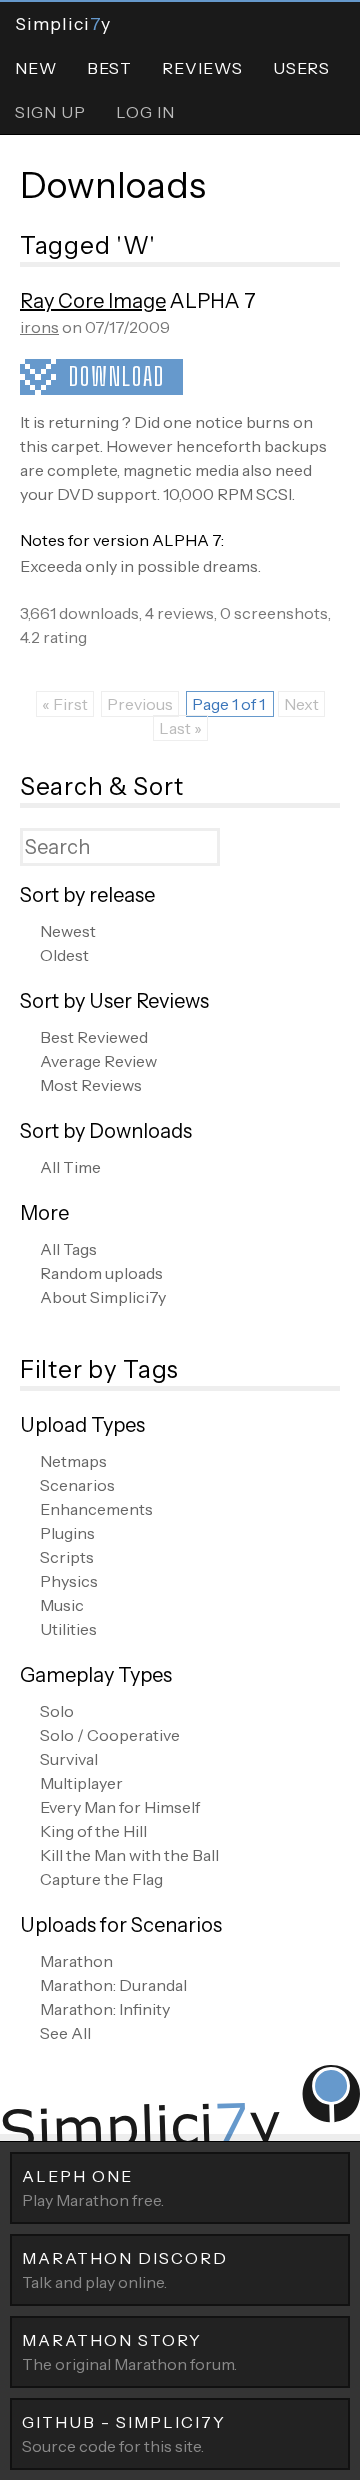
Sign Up (50, 112)
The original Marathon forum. (129, 2352)
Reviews (202, 68)
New (36, 68)
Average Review (98, 1061)
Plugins (67, 1533)
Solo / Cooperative (110, 1735)
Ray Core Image (93, 301)
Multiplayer (81, 1783)
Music (62, 1605)
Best (109, 68)
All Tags (68, 1249)
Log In (145, 112)
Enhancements (96, 1509)
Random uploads (101, 1273)
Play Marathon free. (93, 2188)
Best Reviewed (94, 1037)
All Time (70, 1167)
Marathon (76, 1961)
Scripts (67, 1557)
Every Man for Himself (120, 1807)
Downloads (113, 185)
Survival (69, 1759)
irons (39, 327)
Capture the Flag (101, 1879)
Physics (69, 1581)
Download (117, 376)
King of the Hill (93, 1831)
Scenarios (77, 1485)
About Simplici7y (103, 1297)
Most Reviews (91, 1085)
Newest (68, 931)
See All (65, 2033)
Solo (57, 1711)
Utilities (68, 1629)
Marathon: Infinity (105, 2009)
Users (301, 68)
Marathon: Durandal (113, 1985)
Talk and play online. (125, 2270)
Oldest (64, 955)
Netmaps (73, 1461)
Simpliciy (63, 23)
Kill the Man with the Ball (129, 1855)
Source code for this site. (124, 2434)
